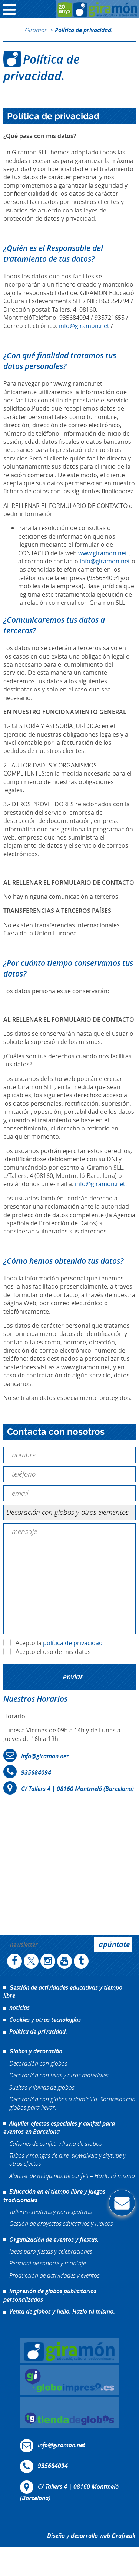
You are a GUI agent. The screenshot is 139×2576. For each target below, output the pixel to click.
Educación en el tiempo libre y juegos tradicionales (54, 2195)
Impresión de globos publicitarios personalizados (50, 2295)
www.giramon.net (103, 553)
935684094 (36, 1772)
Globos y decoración (36, 2051)
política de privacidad (73, 1642)
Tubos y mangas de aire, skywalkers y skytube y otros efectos (67, 2159)
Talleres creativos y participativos (50, 2212)
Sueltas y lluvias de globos (42, 2087)
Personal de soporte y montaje (47, 2263)
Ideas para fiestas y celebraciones (51, 2251)
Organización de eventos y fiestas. (54, 2240)
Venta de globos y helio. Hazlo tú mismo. (62, 2311)
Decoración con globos (38, 2063)
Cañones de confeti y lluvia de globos (55, 2143)
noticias (19, 2007)
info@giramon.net (84, 326)
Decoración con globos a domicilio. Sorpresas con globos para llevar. (72, 2103)
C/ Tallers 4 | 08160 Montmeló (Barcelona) (77, 1789)
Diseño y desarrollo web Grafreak (91, 2536)
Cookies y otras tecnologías (45, 2020)
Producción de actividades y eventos (54, 2275)
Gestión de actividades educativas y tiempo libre (63, 1992)
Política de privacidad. (38, 2031)
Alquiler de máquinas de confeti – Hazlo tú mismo (72, 2176)
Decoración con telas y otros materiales (59, 2075)
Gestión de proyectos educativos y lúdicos (61, 2223)
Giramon (36, 30)
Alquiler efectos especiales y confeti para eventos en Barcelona (59, 2127)
